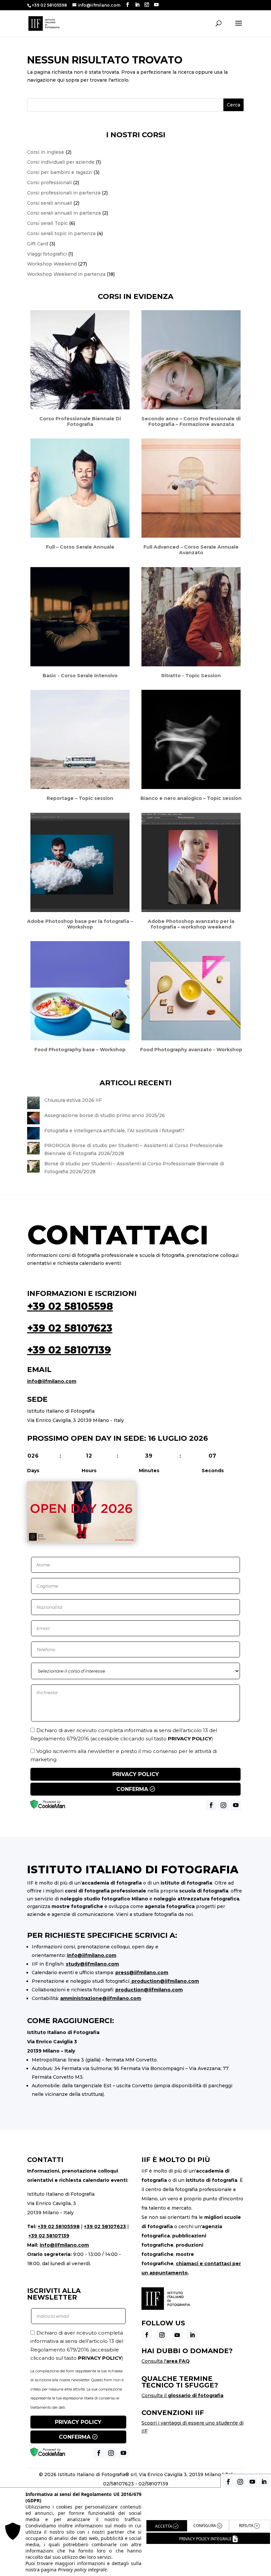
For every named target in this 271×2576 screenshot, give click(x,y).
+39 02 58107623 (70, 1328)
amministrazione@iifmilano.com (101, 1998)
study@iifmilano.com (92, 1964)
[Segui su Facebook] (147, 2335)
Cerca (233, 105)
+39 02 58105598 (70, 1306)
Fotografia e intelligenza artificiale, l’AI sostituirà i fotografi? (114, 1131)
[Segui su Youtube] (177, 2335)
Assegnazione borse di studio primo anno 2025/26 (105, 1115)
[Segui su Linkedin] (192, 2335)
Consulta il (182, 2395)
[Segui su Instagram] (162, 2335)
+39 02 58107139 (69, 1350)
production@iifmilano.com (165, 1981)
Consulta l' (166, 2361)
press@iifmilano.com (142, 1973)
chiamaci (187, 2264)
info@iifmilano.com (52, 1381)
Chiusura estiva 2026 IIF (73, 1100)
